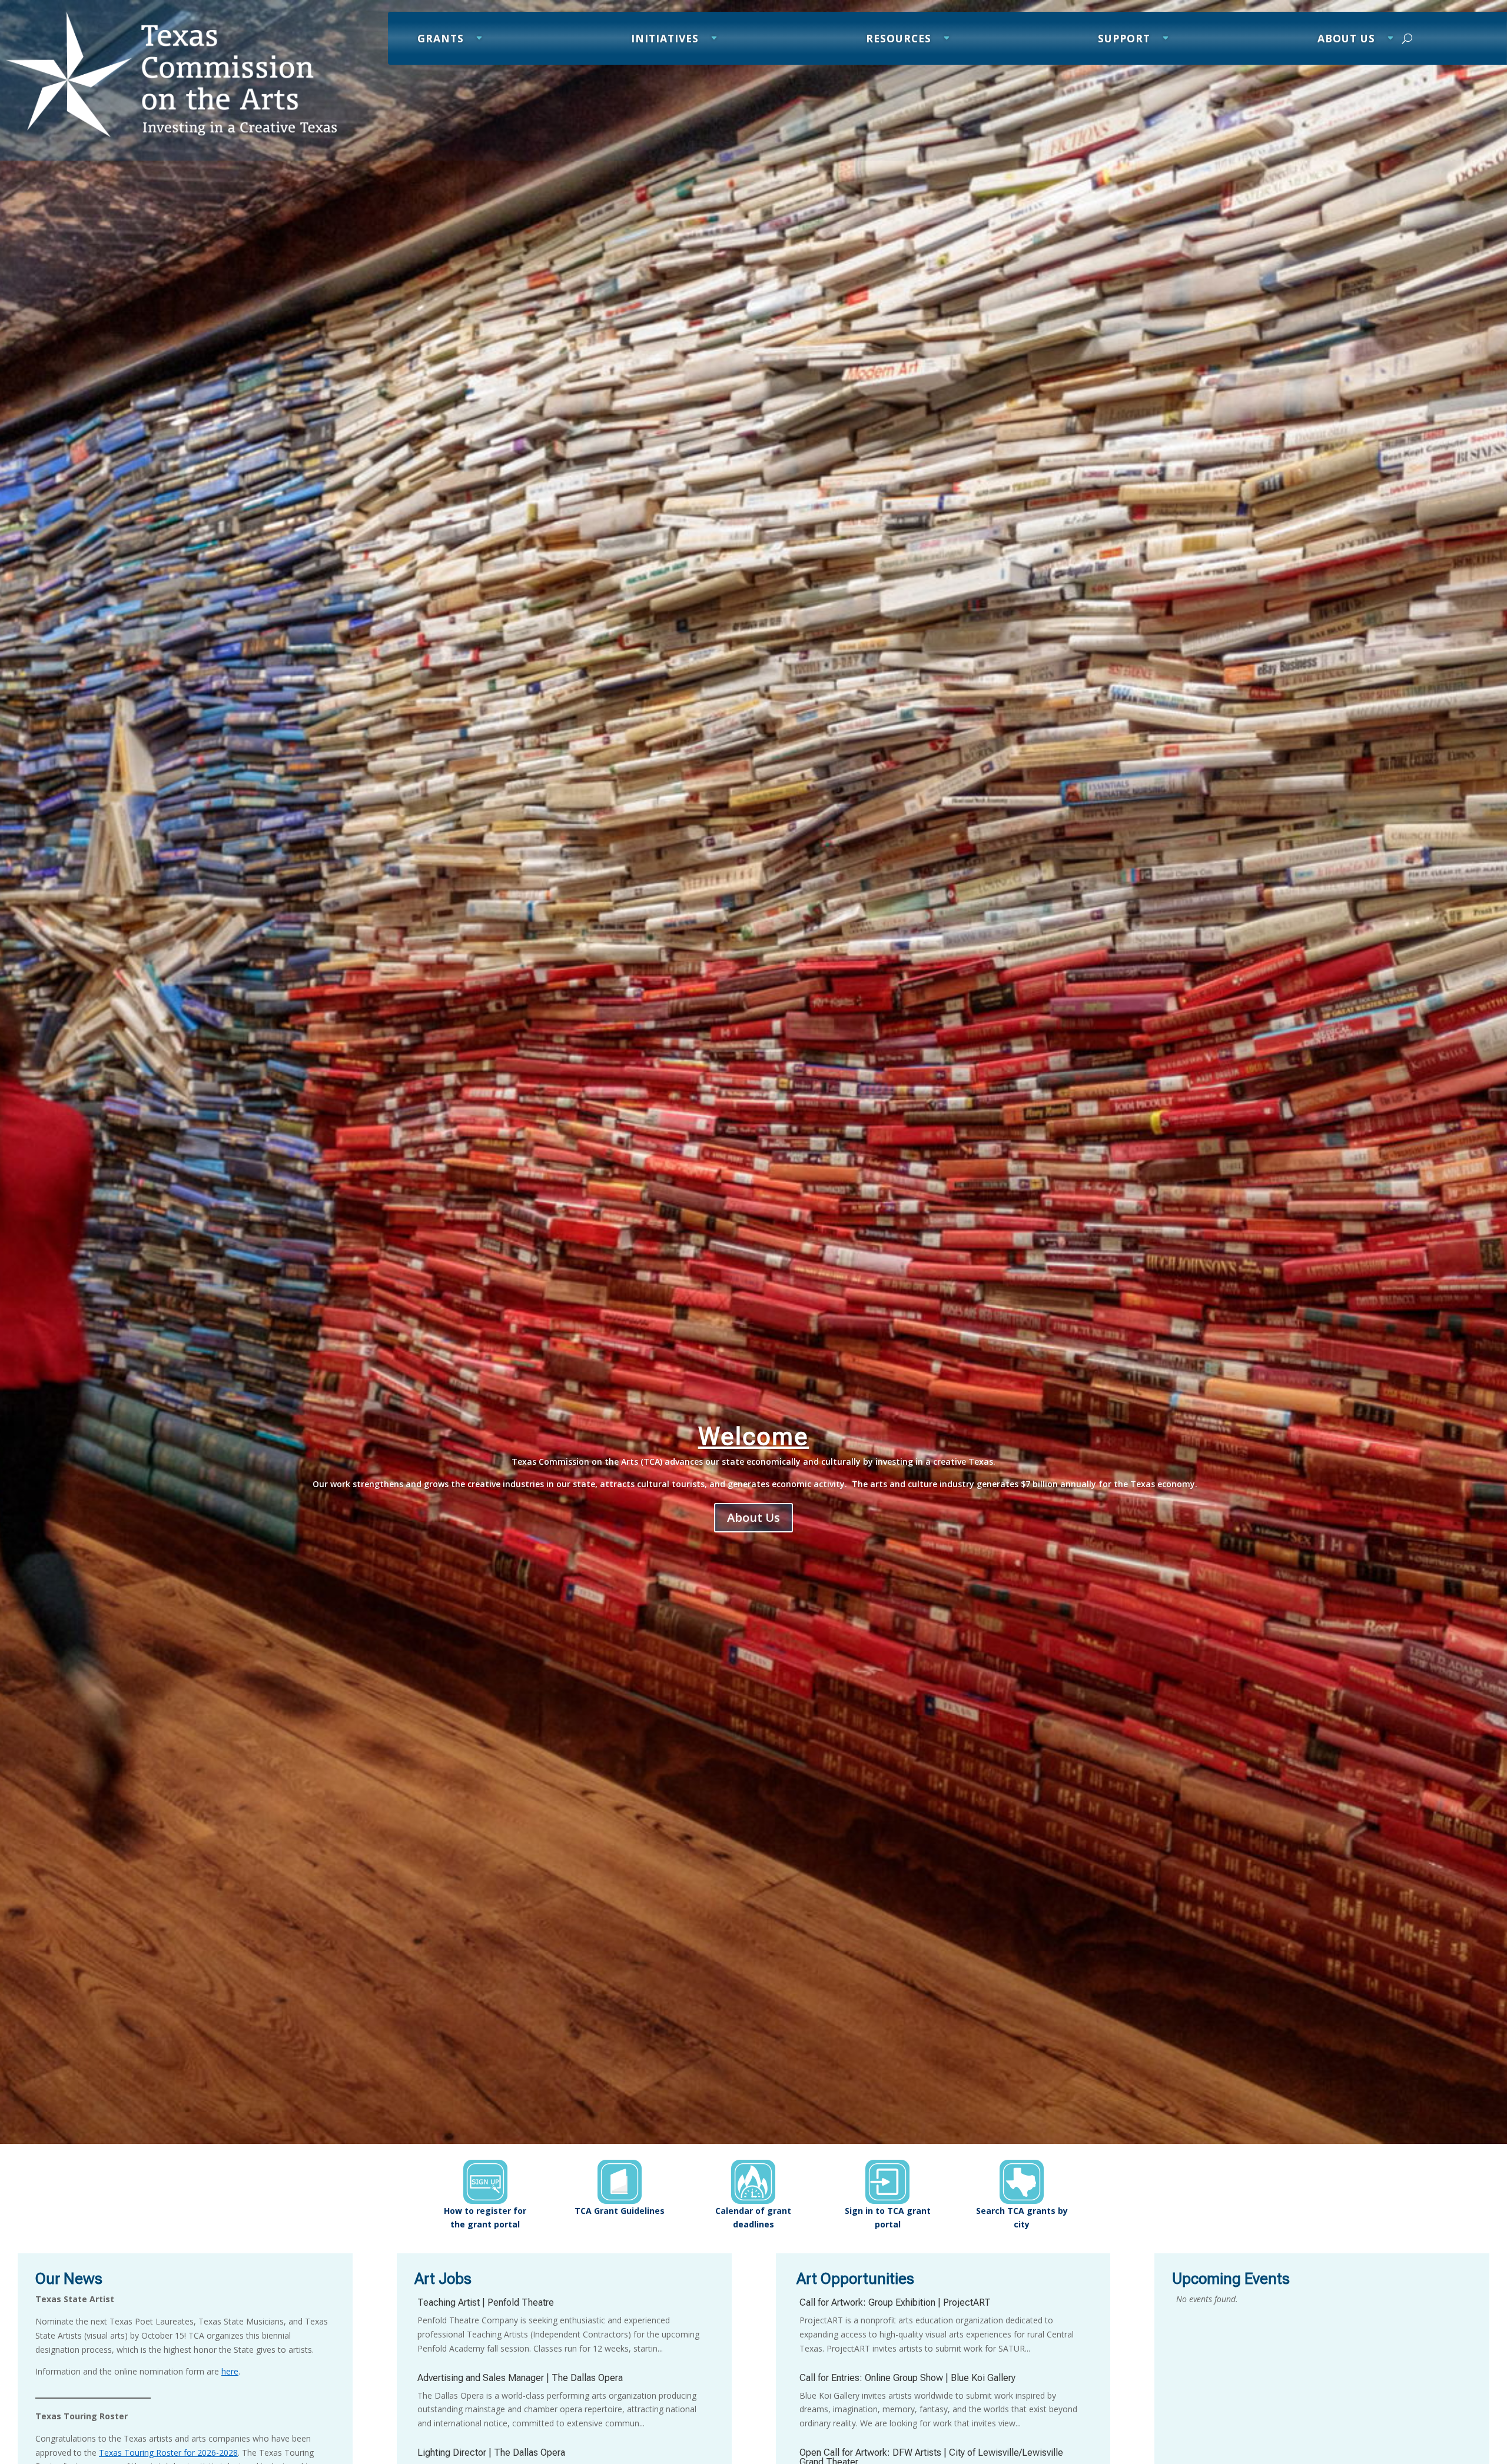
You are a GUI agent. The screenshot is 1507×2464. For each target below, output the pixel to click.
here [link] (230, 2371)
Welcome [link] (754, 1436)
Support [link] (1124, 40)
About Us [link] (1346, 40)
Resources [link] (899, 40)
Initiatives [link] (665, 40)
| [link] (486, 2302)
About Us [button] (753, 1517)
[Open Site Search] (1407, 38)
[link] (171, 134)
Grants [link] (441, 40)
